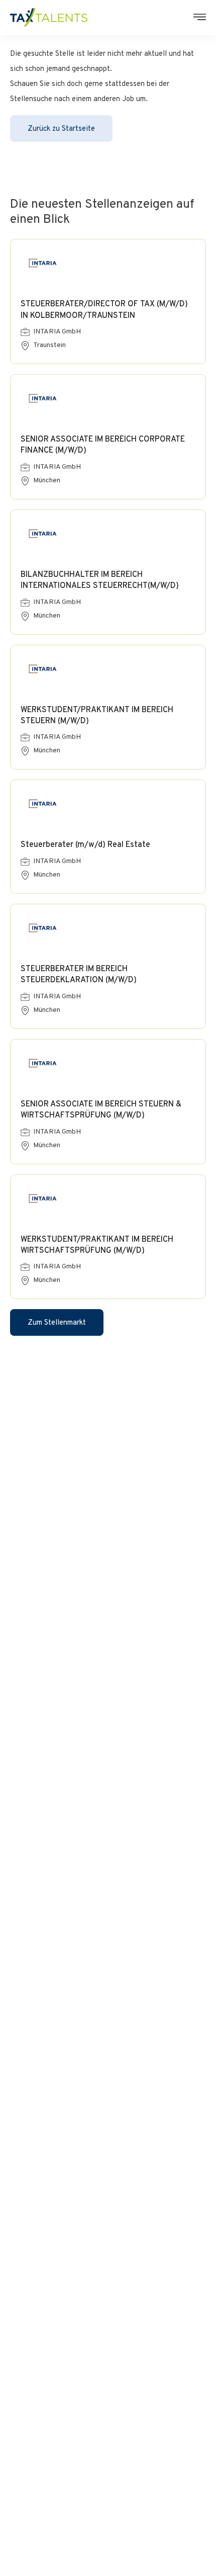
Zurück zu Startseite (61, 129)
